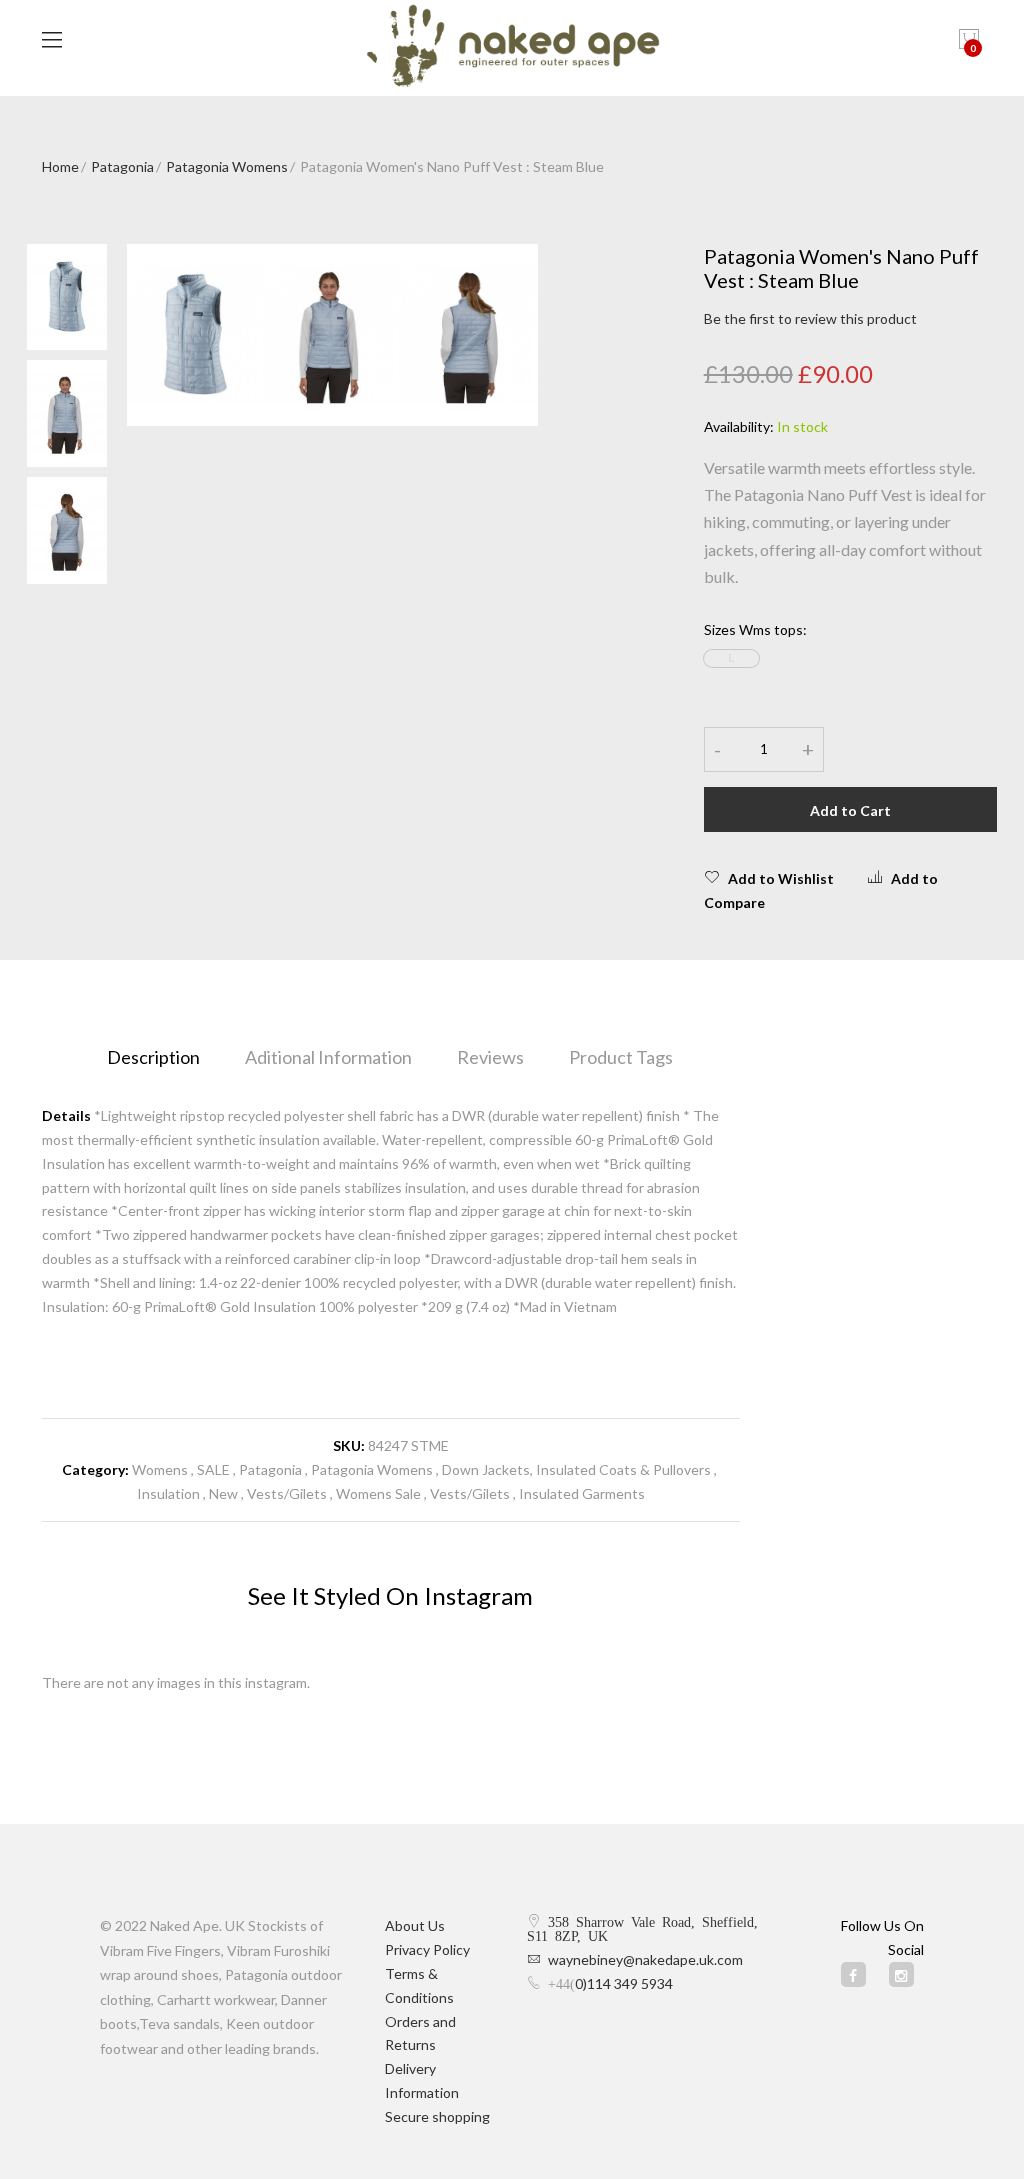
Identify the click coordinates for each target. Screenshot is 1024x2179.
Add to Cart (850, 810)
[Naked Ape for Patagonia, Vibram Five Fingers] (512, 48)
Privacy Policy (427, 1949)
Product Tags (621, 1057)
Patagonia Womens (227, 166)
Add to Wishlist (781, 878)
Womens (160, 1469)
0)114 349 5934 (624, 1983)
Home (60, 166)
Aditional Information (328, 1057)
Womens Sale (378, 1493)
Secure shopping (437, 2116)
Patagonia (122, 166)
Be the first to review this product (810, 318)
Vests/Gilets (287, 1493)
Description (153, 1057)
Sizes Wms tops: (755, 629)
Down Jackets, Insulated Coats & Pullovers (576, 1469)
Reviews (490, 1057)
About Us (415, 1925)
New (225, 1493)
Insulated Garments (582, 1493)
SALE (213, 1469)
